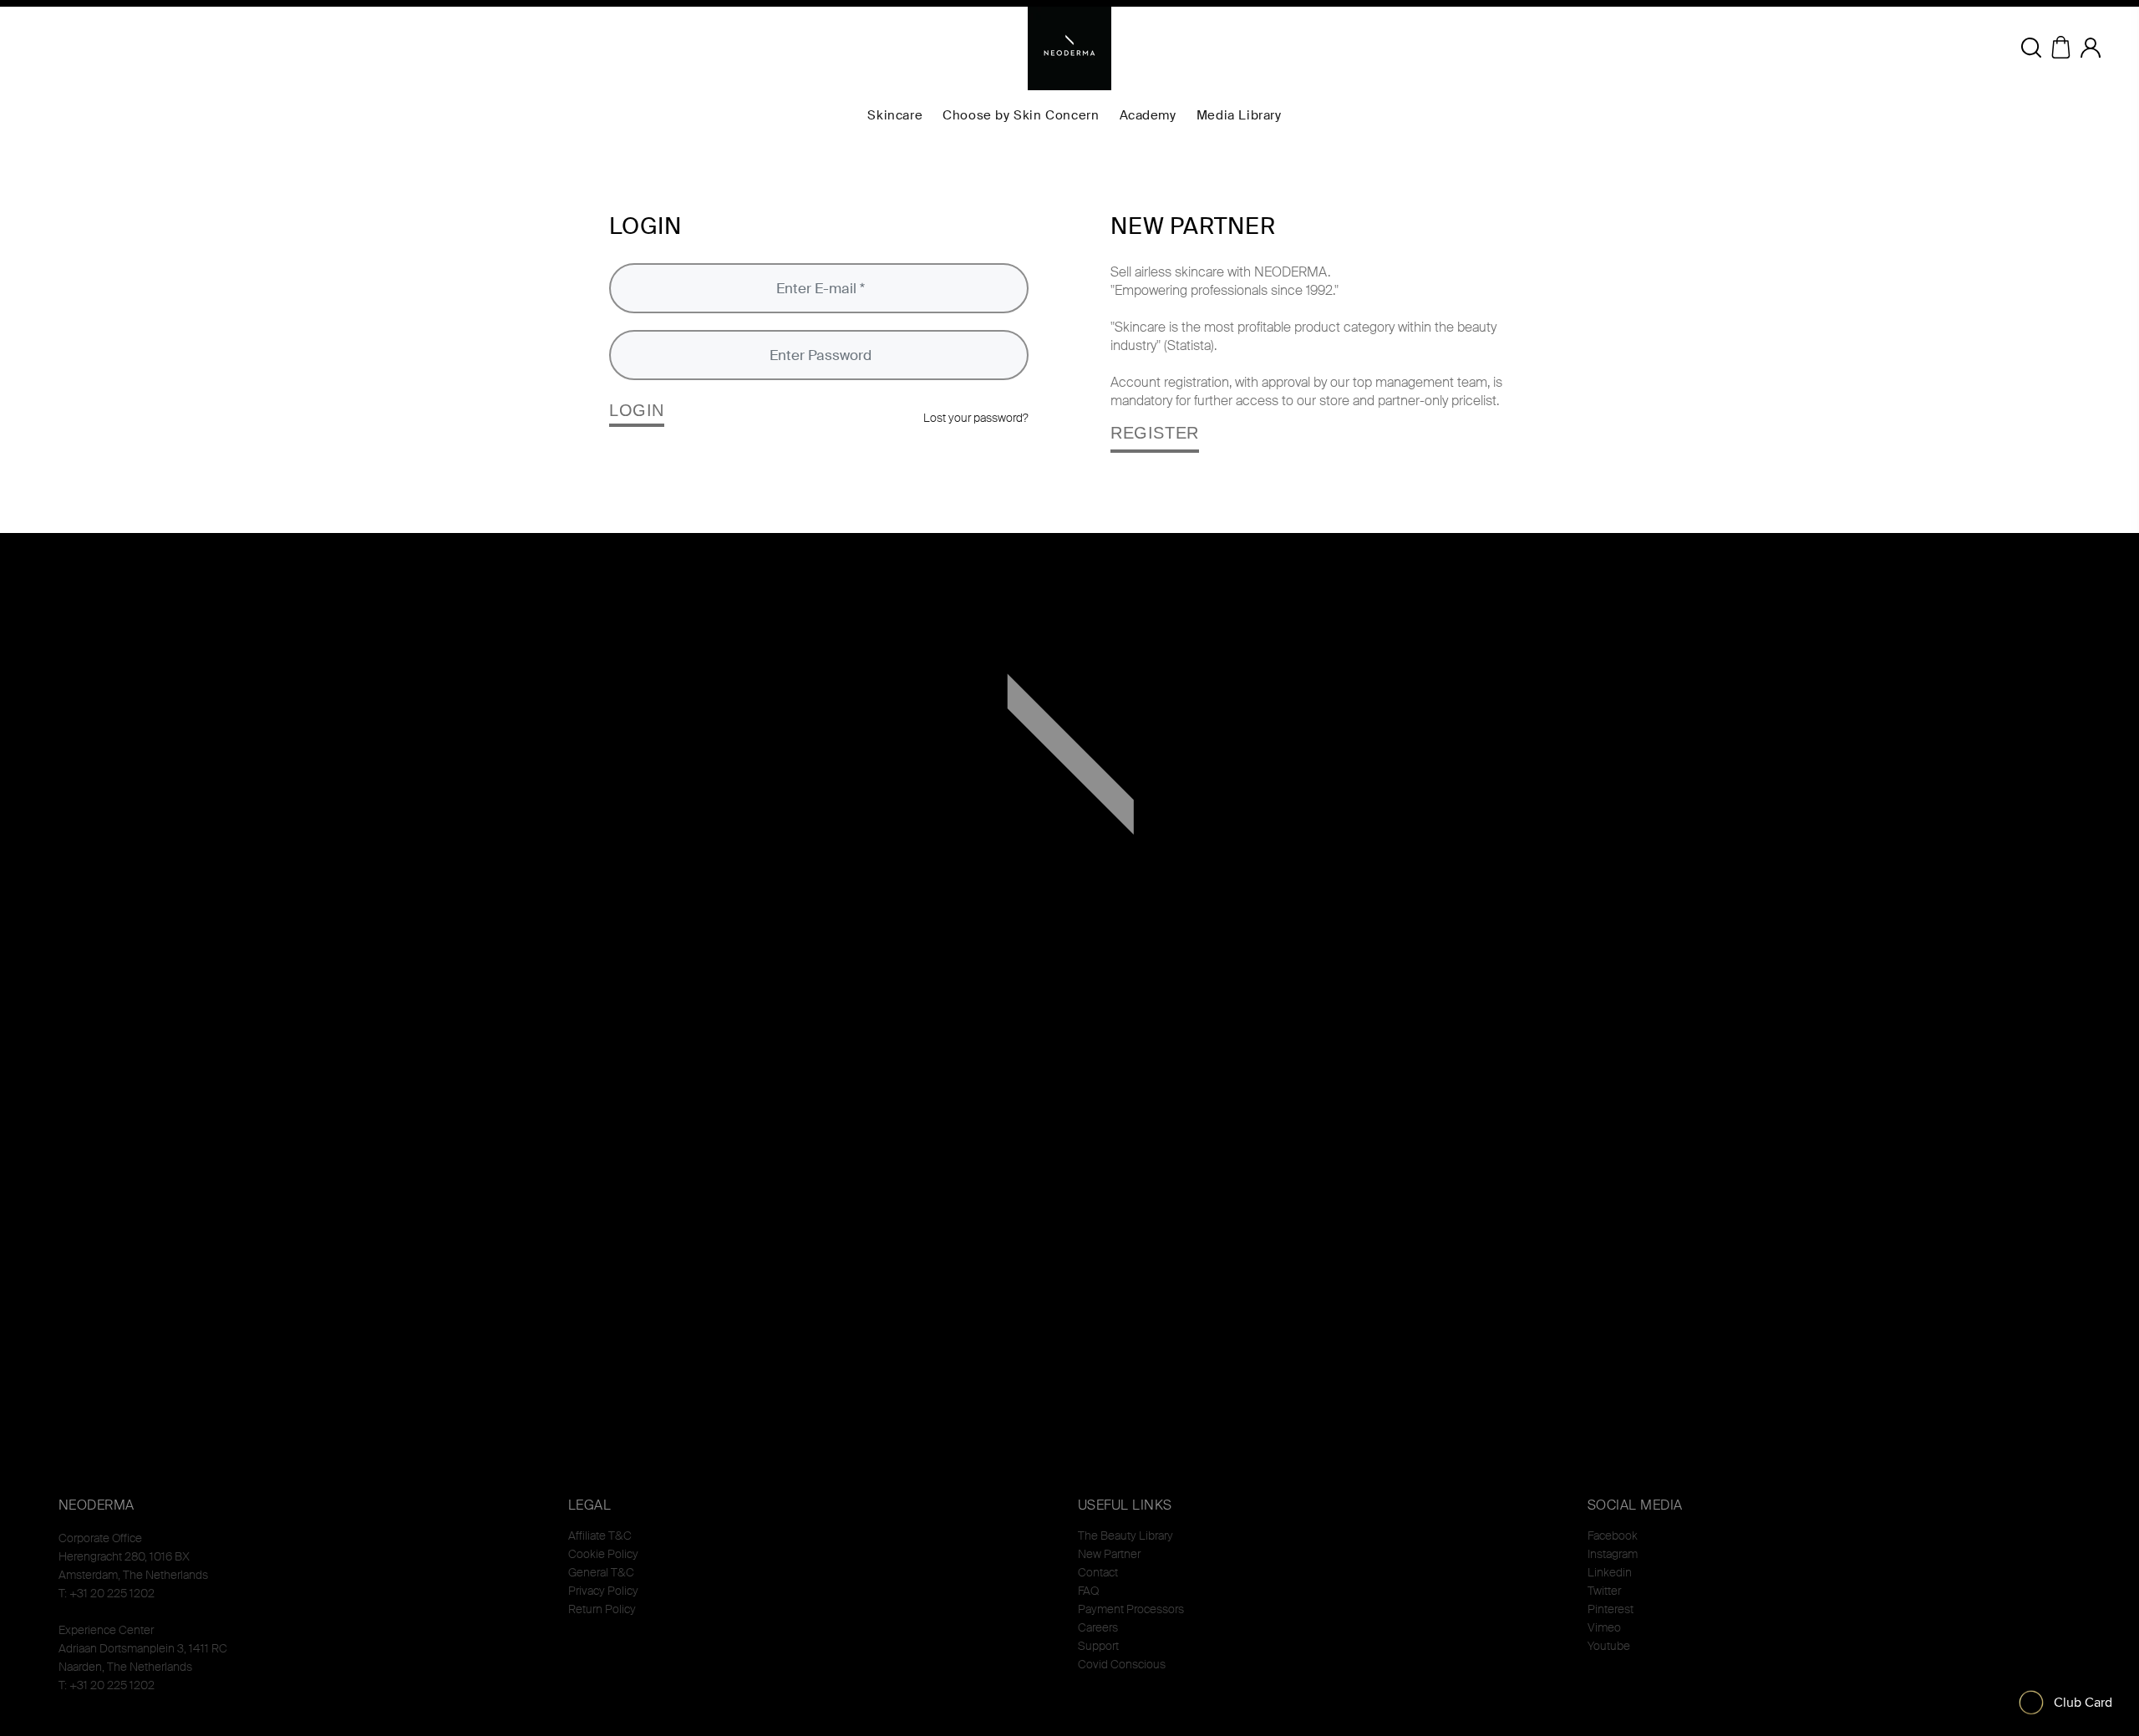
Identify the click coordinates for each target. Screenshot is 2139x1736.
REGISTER (1155, 433)
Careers (1098, 1627)
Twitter (1604, 1591)
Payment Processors (1131, 1609)
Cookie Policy (603, 1554)
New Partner (1109, 1554)
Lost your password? (976, 418)
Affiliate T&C (600, 1535)
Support (1098, 1646)
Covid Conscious (1122, 1664)
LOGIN (637, 410)
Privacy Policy (603, 1591)
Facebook (1613, 1535)
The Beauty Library (1125, 1535)
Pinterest (1611, 1609)
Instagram (1613, 1554)
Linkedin (1610, 1572)
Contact (1098, 1572)
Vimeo (1604, 1627)
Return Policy (602, 1609)
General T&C (601, 1572)
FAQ (1088, 1591)
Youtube (1609, 1646)
